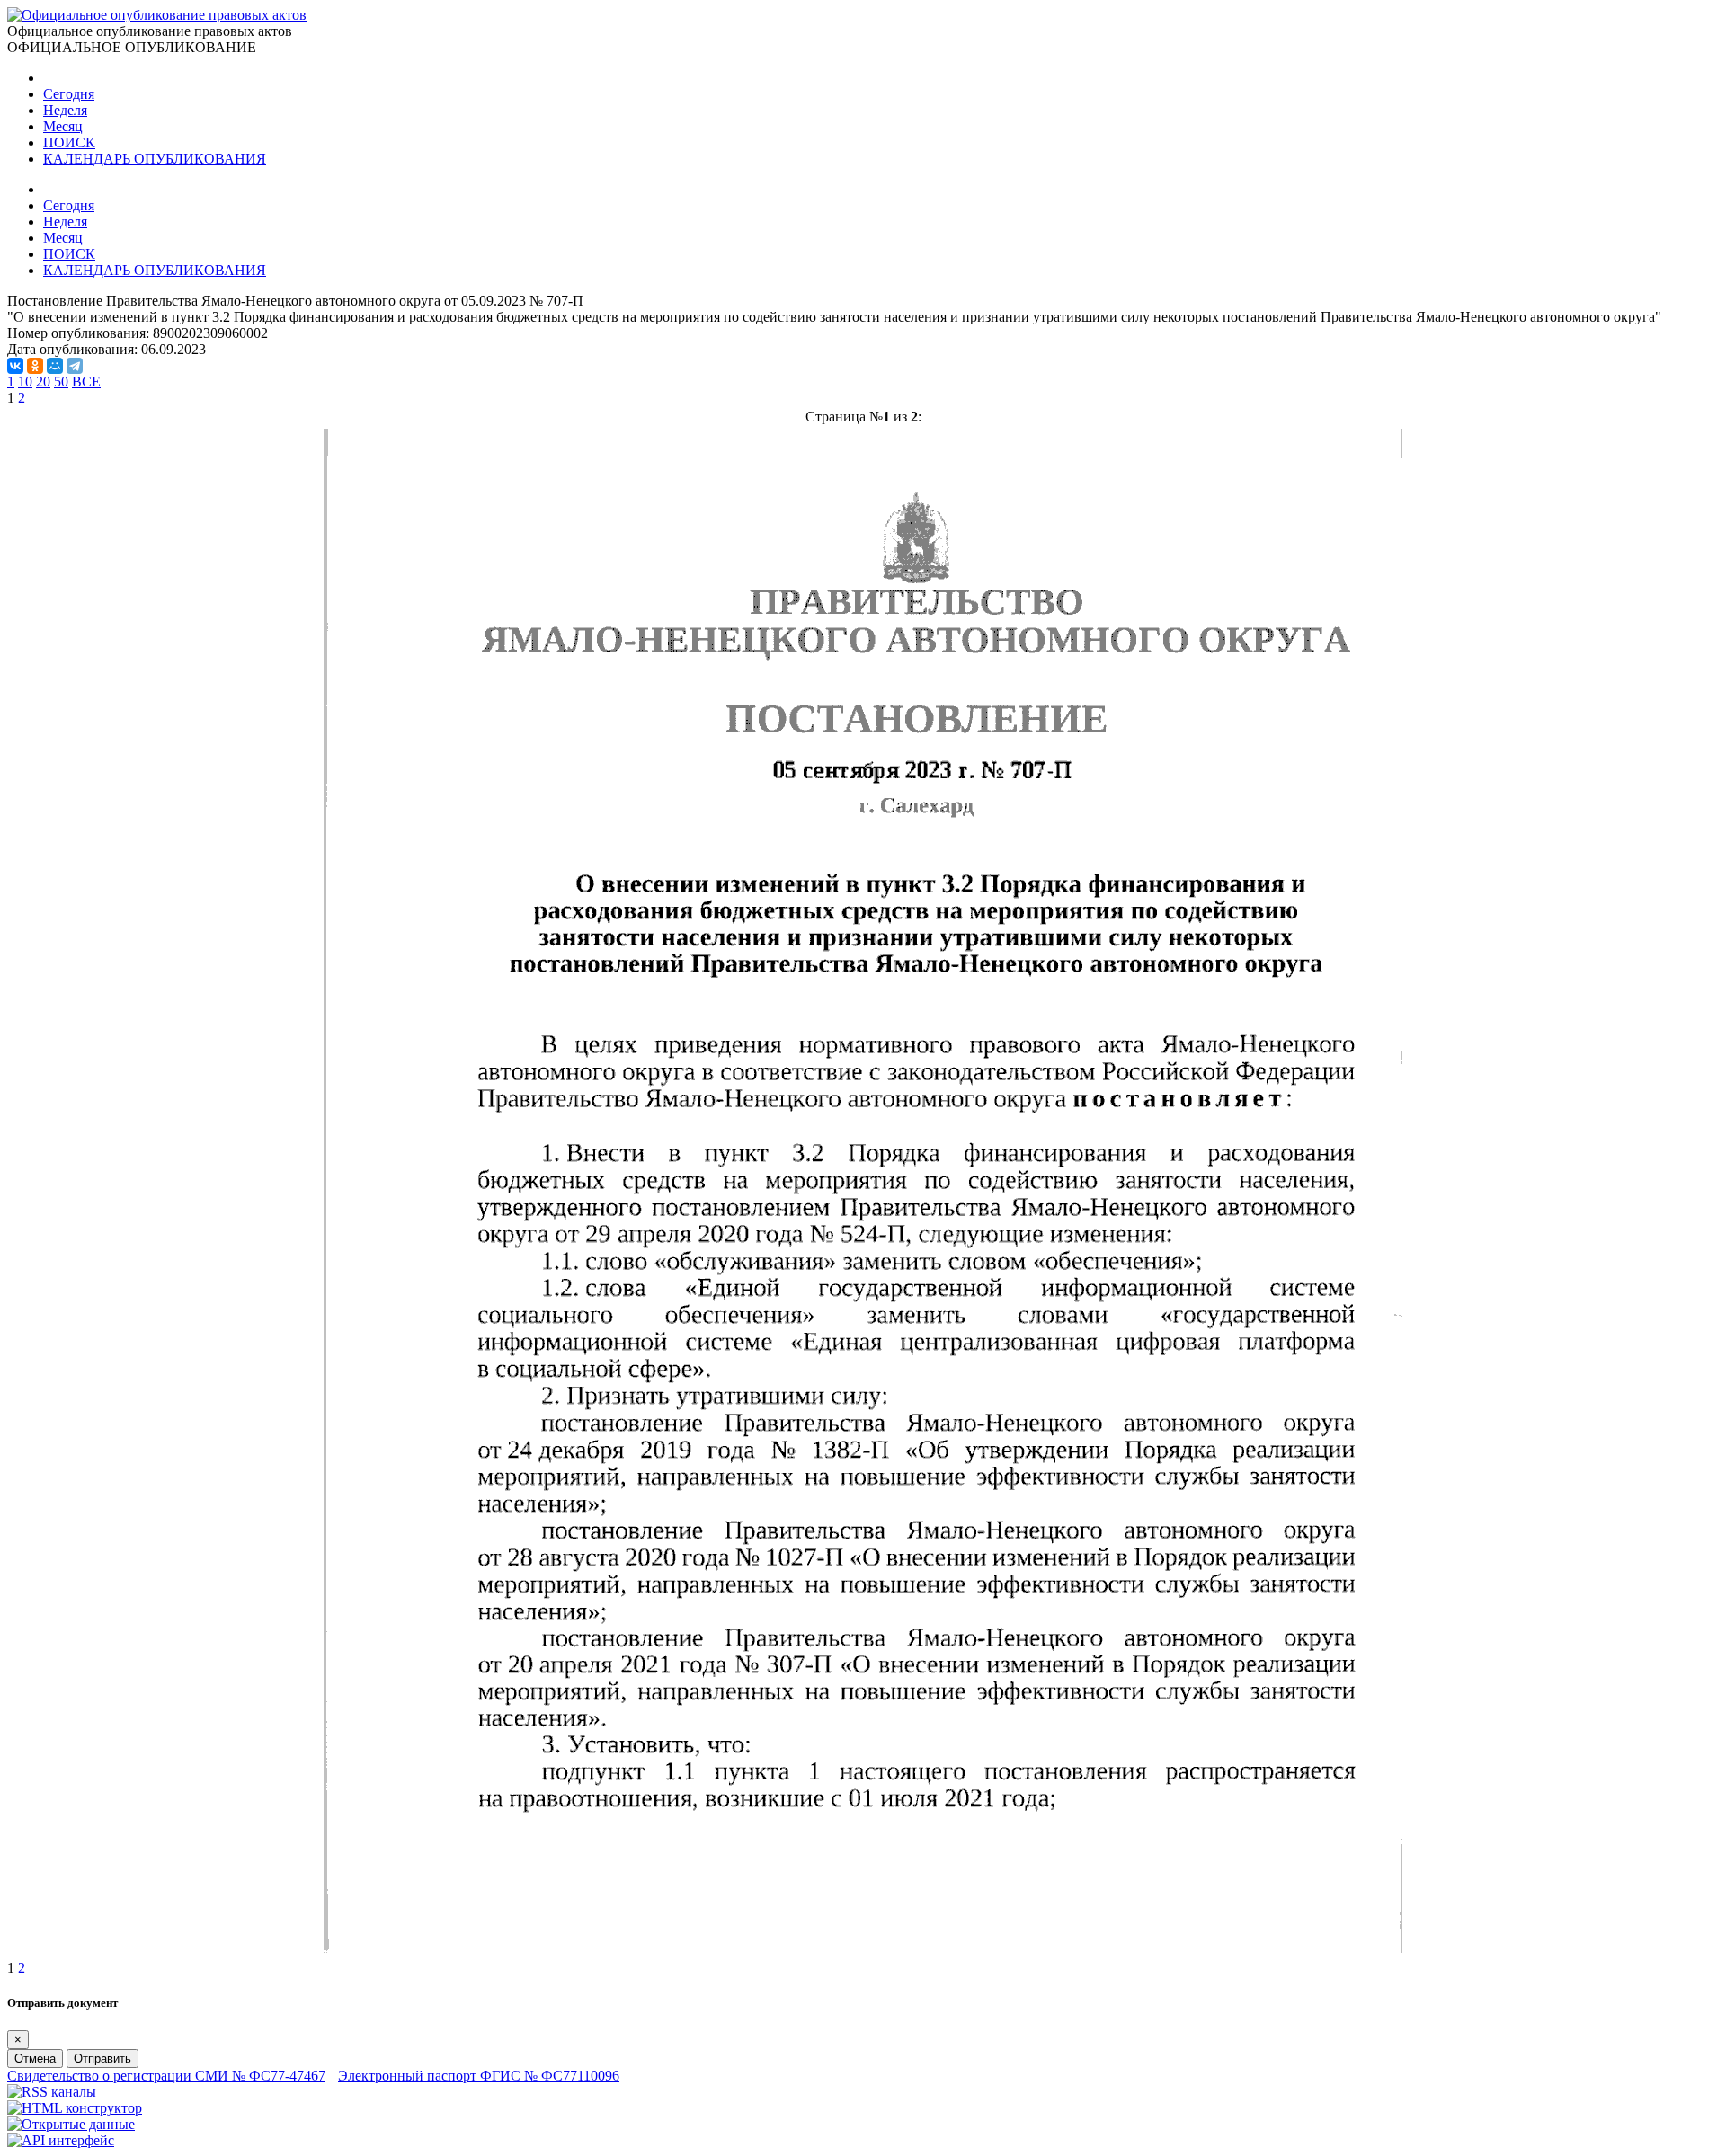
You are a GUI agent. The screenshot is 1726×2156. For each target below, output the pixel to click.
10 (25, 382)
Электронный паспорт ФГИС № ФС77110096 (479, 2076)
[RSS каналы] (52, 2092)
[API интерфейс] (61, 2140)
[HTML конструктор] (75, 2108)
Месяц (63, 126)
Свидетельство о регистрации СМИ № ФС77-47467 (166, 2076)
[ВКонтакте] (15, 366)
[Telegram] (75, 366)
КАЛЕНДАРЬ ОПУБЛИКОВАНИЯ (155, 159)
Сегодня (69, 94)
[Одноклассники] (35, 366)
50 (61, 382)
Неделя (65, 110)
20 (43, 382)
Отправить (102, 2058)
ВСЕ (86, 382)
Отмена (35, 2058)
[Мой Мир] (55, 366)
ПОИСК (69, 142)
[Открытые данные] (71, 2124)
